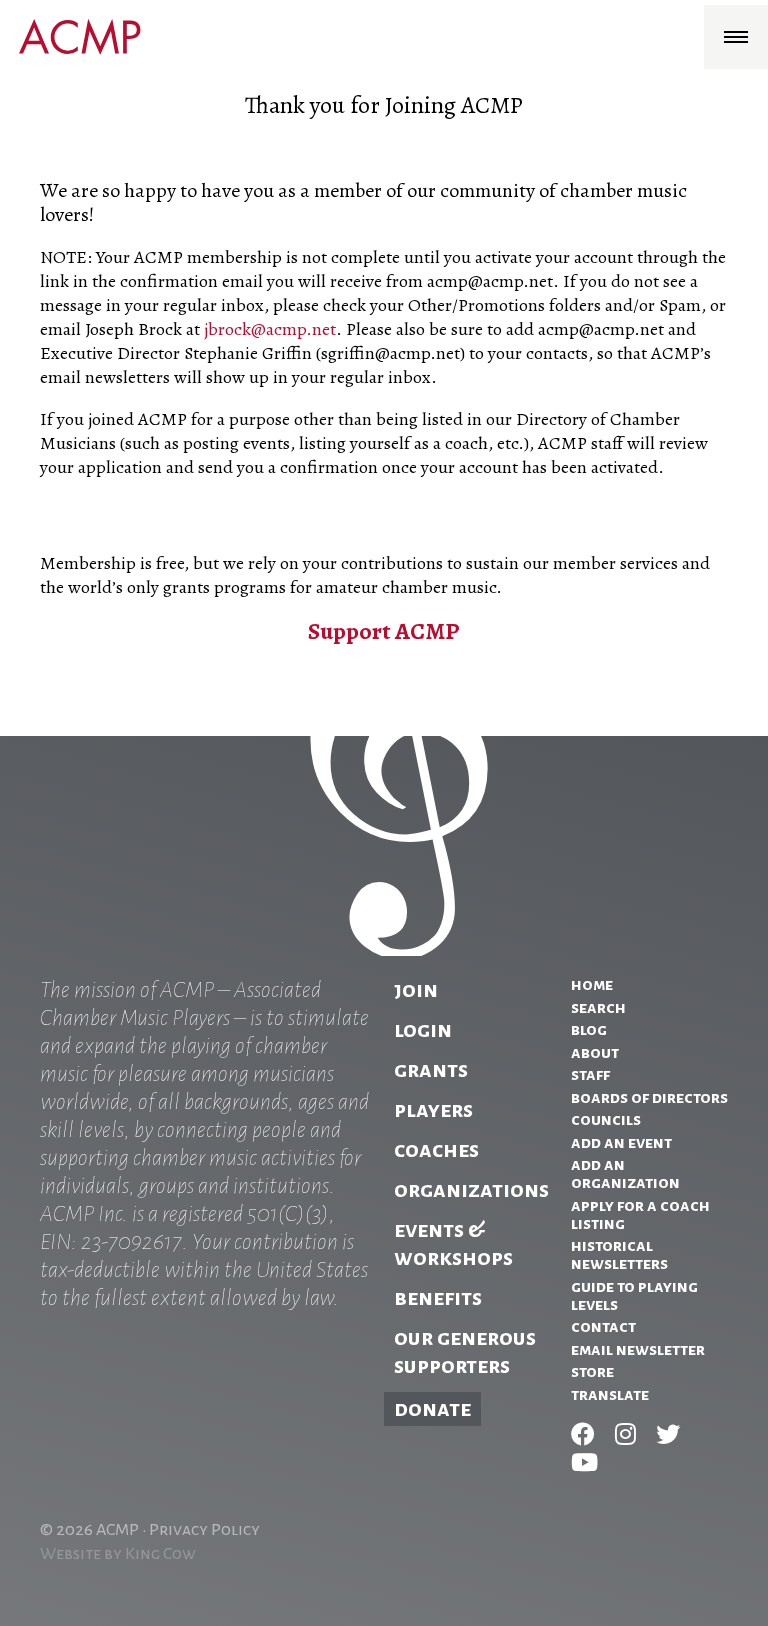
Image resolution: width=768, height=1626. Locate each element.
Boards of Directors (649, 1098)
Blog (589, 1030)
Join (416, 990)
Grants (431, 1070)
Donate (432, 1409)
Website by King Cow (118, 1554)
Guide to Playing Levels (634, 1296)
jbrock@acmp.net (270, 329)
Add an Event (621, 1143)
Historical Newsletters (619, 1255)
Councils (606, 1120)
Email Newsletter (638, 1350)
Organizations (471, 1190)
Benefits (438, 1298)
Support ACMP (384, 631)
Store (592, 1372)
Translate (610, 1395)
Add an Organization (625, 1174)
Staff (590, 1075)
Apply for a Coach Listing (640, 1215)
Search (598, 1008)
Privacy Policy (204, 1530)
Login (423, 1030)
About (595, 1053)
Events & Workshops (453, 1244)
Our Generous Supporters (465, 1352)
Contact (603, 1327)
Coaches (436, 1150)
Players (433, 1110)
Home (592, 985)
